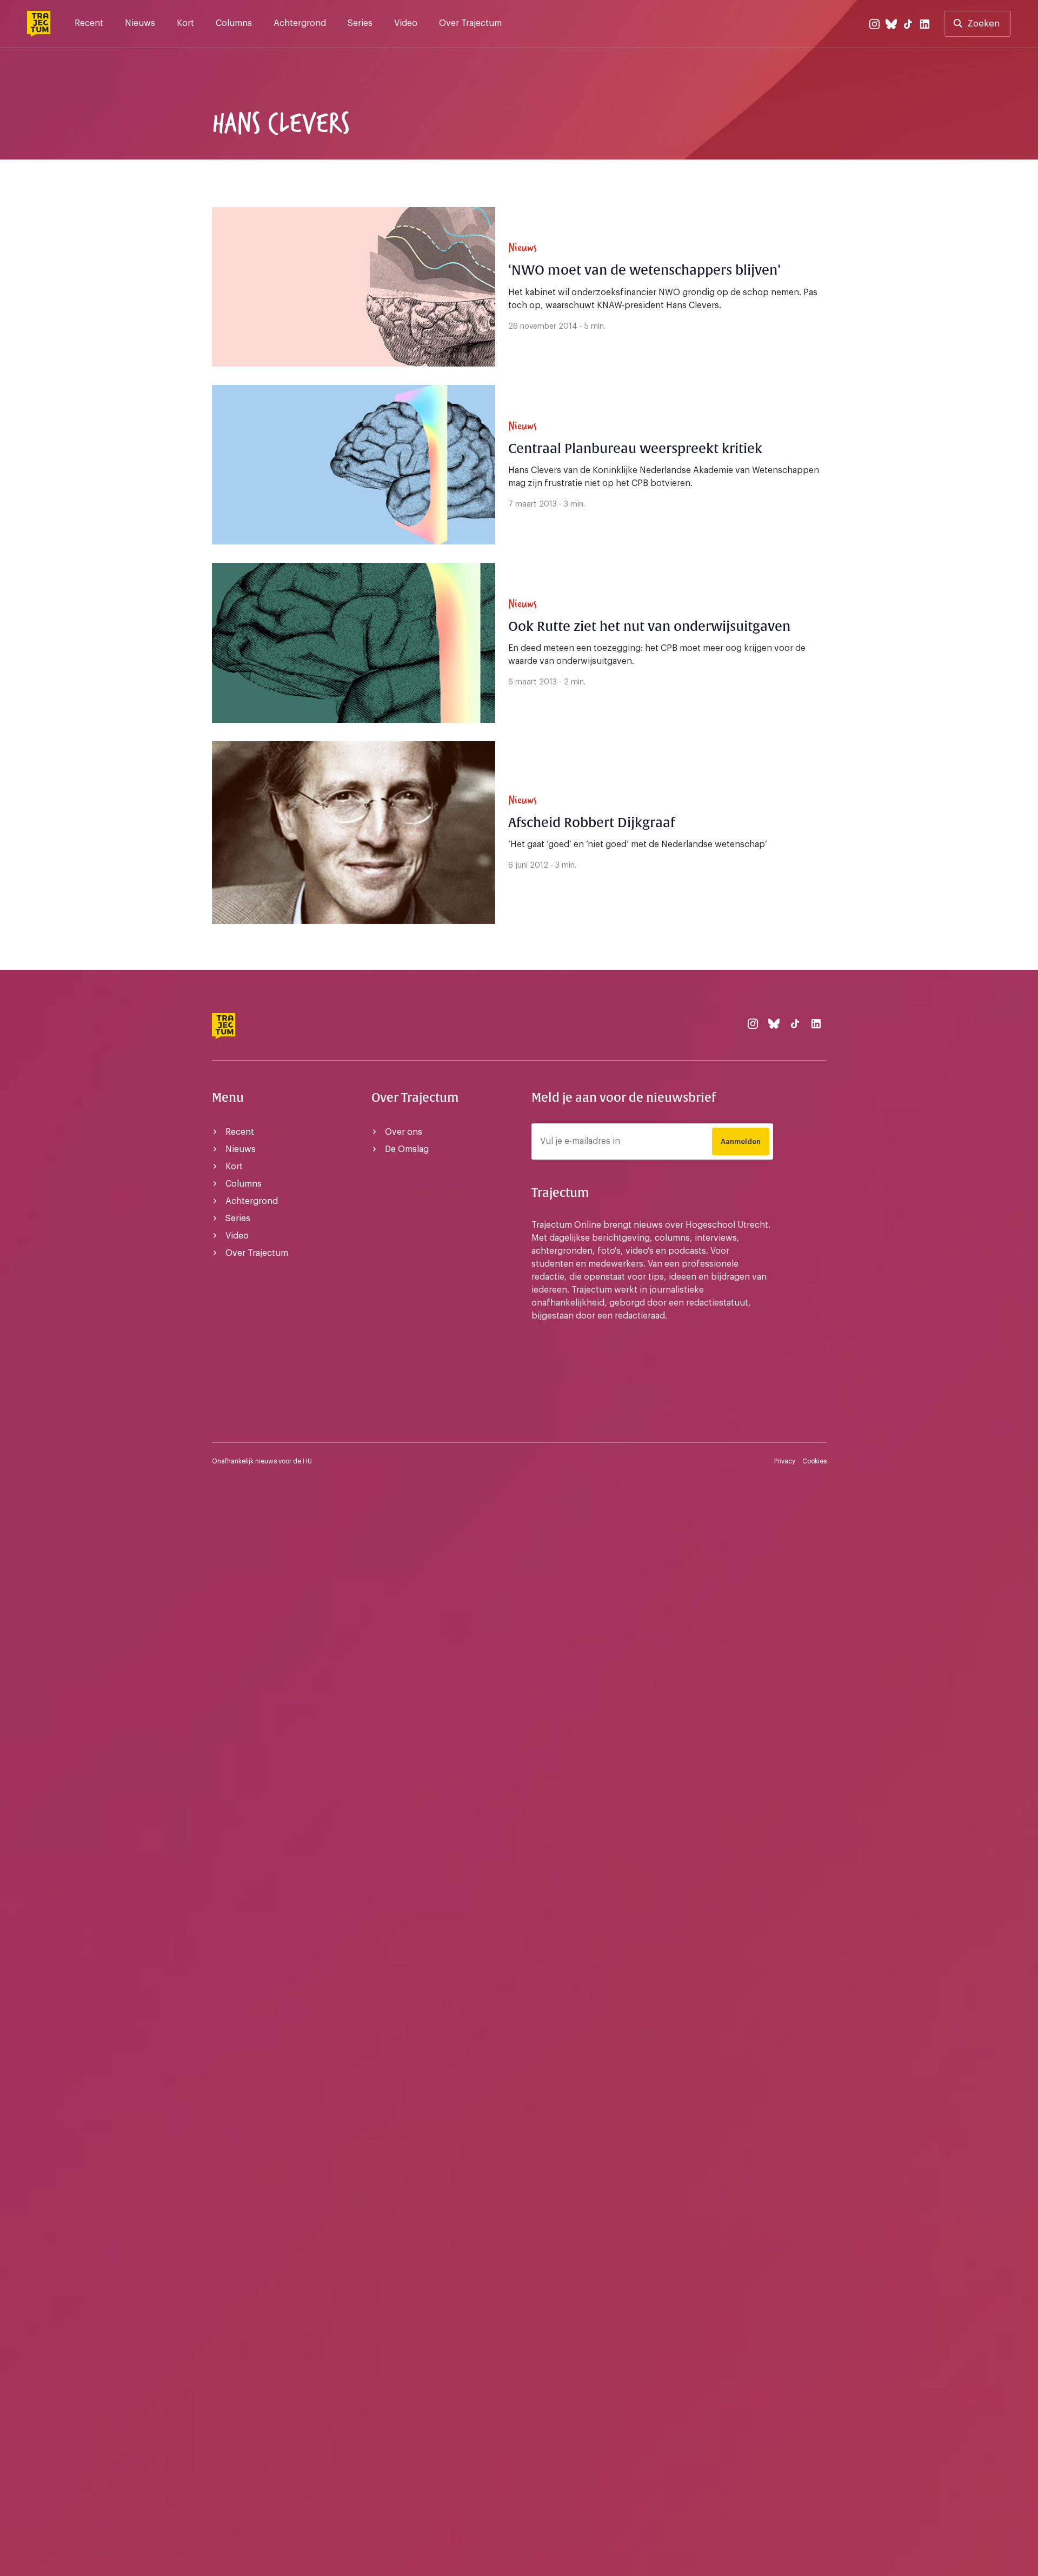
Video (406, 23)
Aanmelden (741, 1141)
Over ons (404, 1132)
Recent (89, 23)
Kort (185, 23)
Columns (234, 23)
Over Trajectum (470, 23)
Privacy (785, 1461)
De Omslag (407, 1149)
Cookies (814, 1461)
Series (360, 23)
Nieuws (140, 23)
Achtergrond (300, 23)
